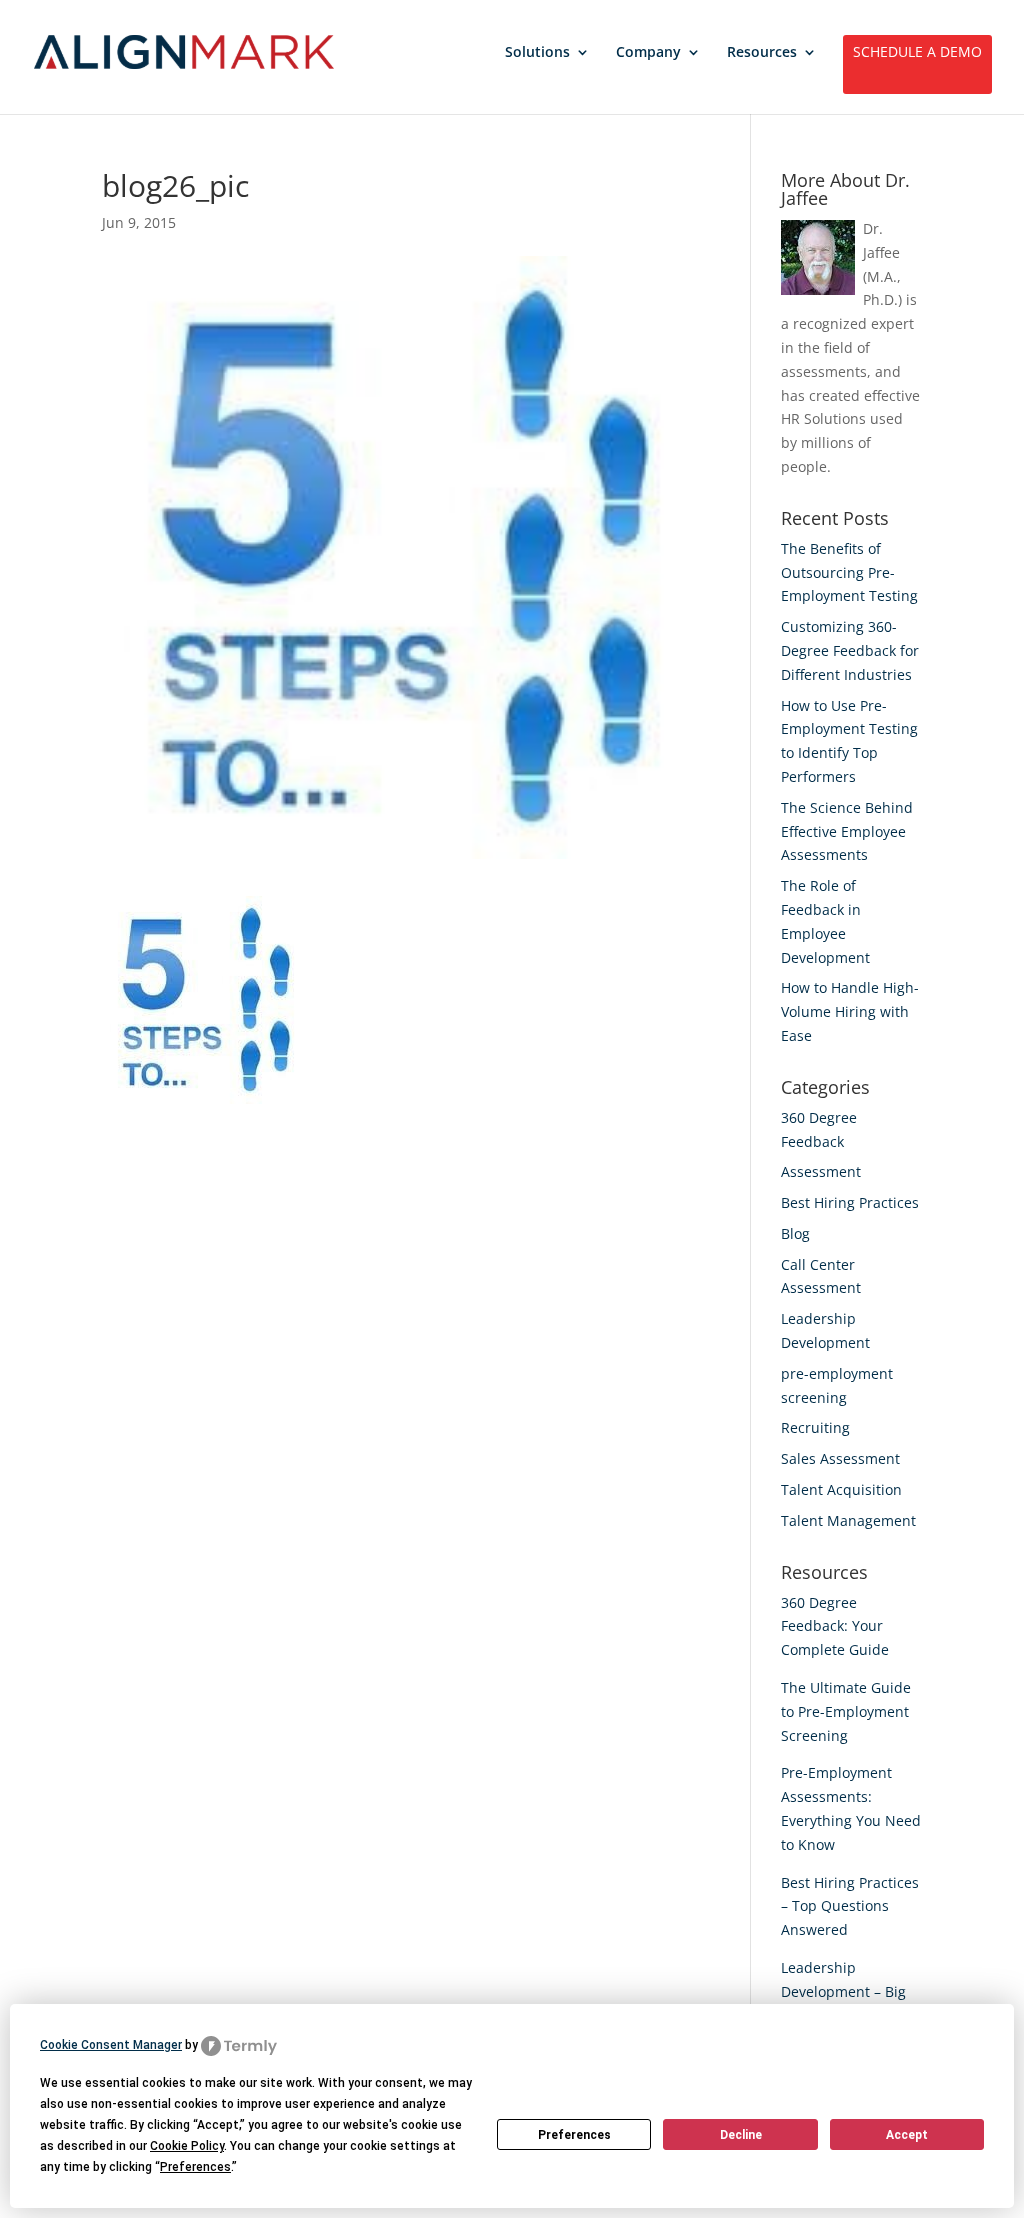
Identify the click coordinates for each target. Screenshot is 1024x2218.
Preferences (574, 2135)
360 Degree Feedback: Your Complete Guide (835, 1626)
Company (648, 53)
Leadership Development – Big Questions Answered (850, 1991)
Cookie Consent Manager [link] (111, 2045)
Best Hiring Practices (850, 1202)
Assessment (821, 1171)
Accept (907, 2135)
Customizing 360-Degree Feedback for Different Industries (850, 650)
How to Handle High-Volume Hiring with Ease (850, 1011)
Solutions (537, 53)
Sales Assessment (840, 1458)
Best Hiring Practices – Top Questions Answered (850, 1906)
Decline (741, 2135)
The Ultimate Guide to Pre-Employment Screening (846, 1711)
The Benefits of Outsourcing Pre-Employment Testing (849, 572)
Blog (795, 1233)
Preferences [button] (195, 2167)
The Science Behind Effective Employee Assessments (847, 831)
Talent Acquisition (841, 1489)
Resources (762, 53)
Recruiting (815, 1427)
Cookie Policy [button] (187, 2146)
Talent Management (848, 1520)
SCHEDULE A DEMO (917, 53)
